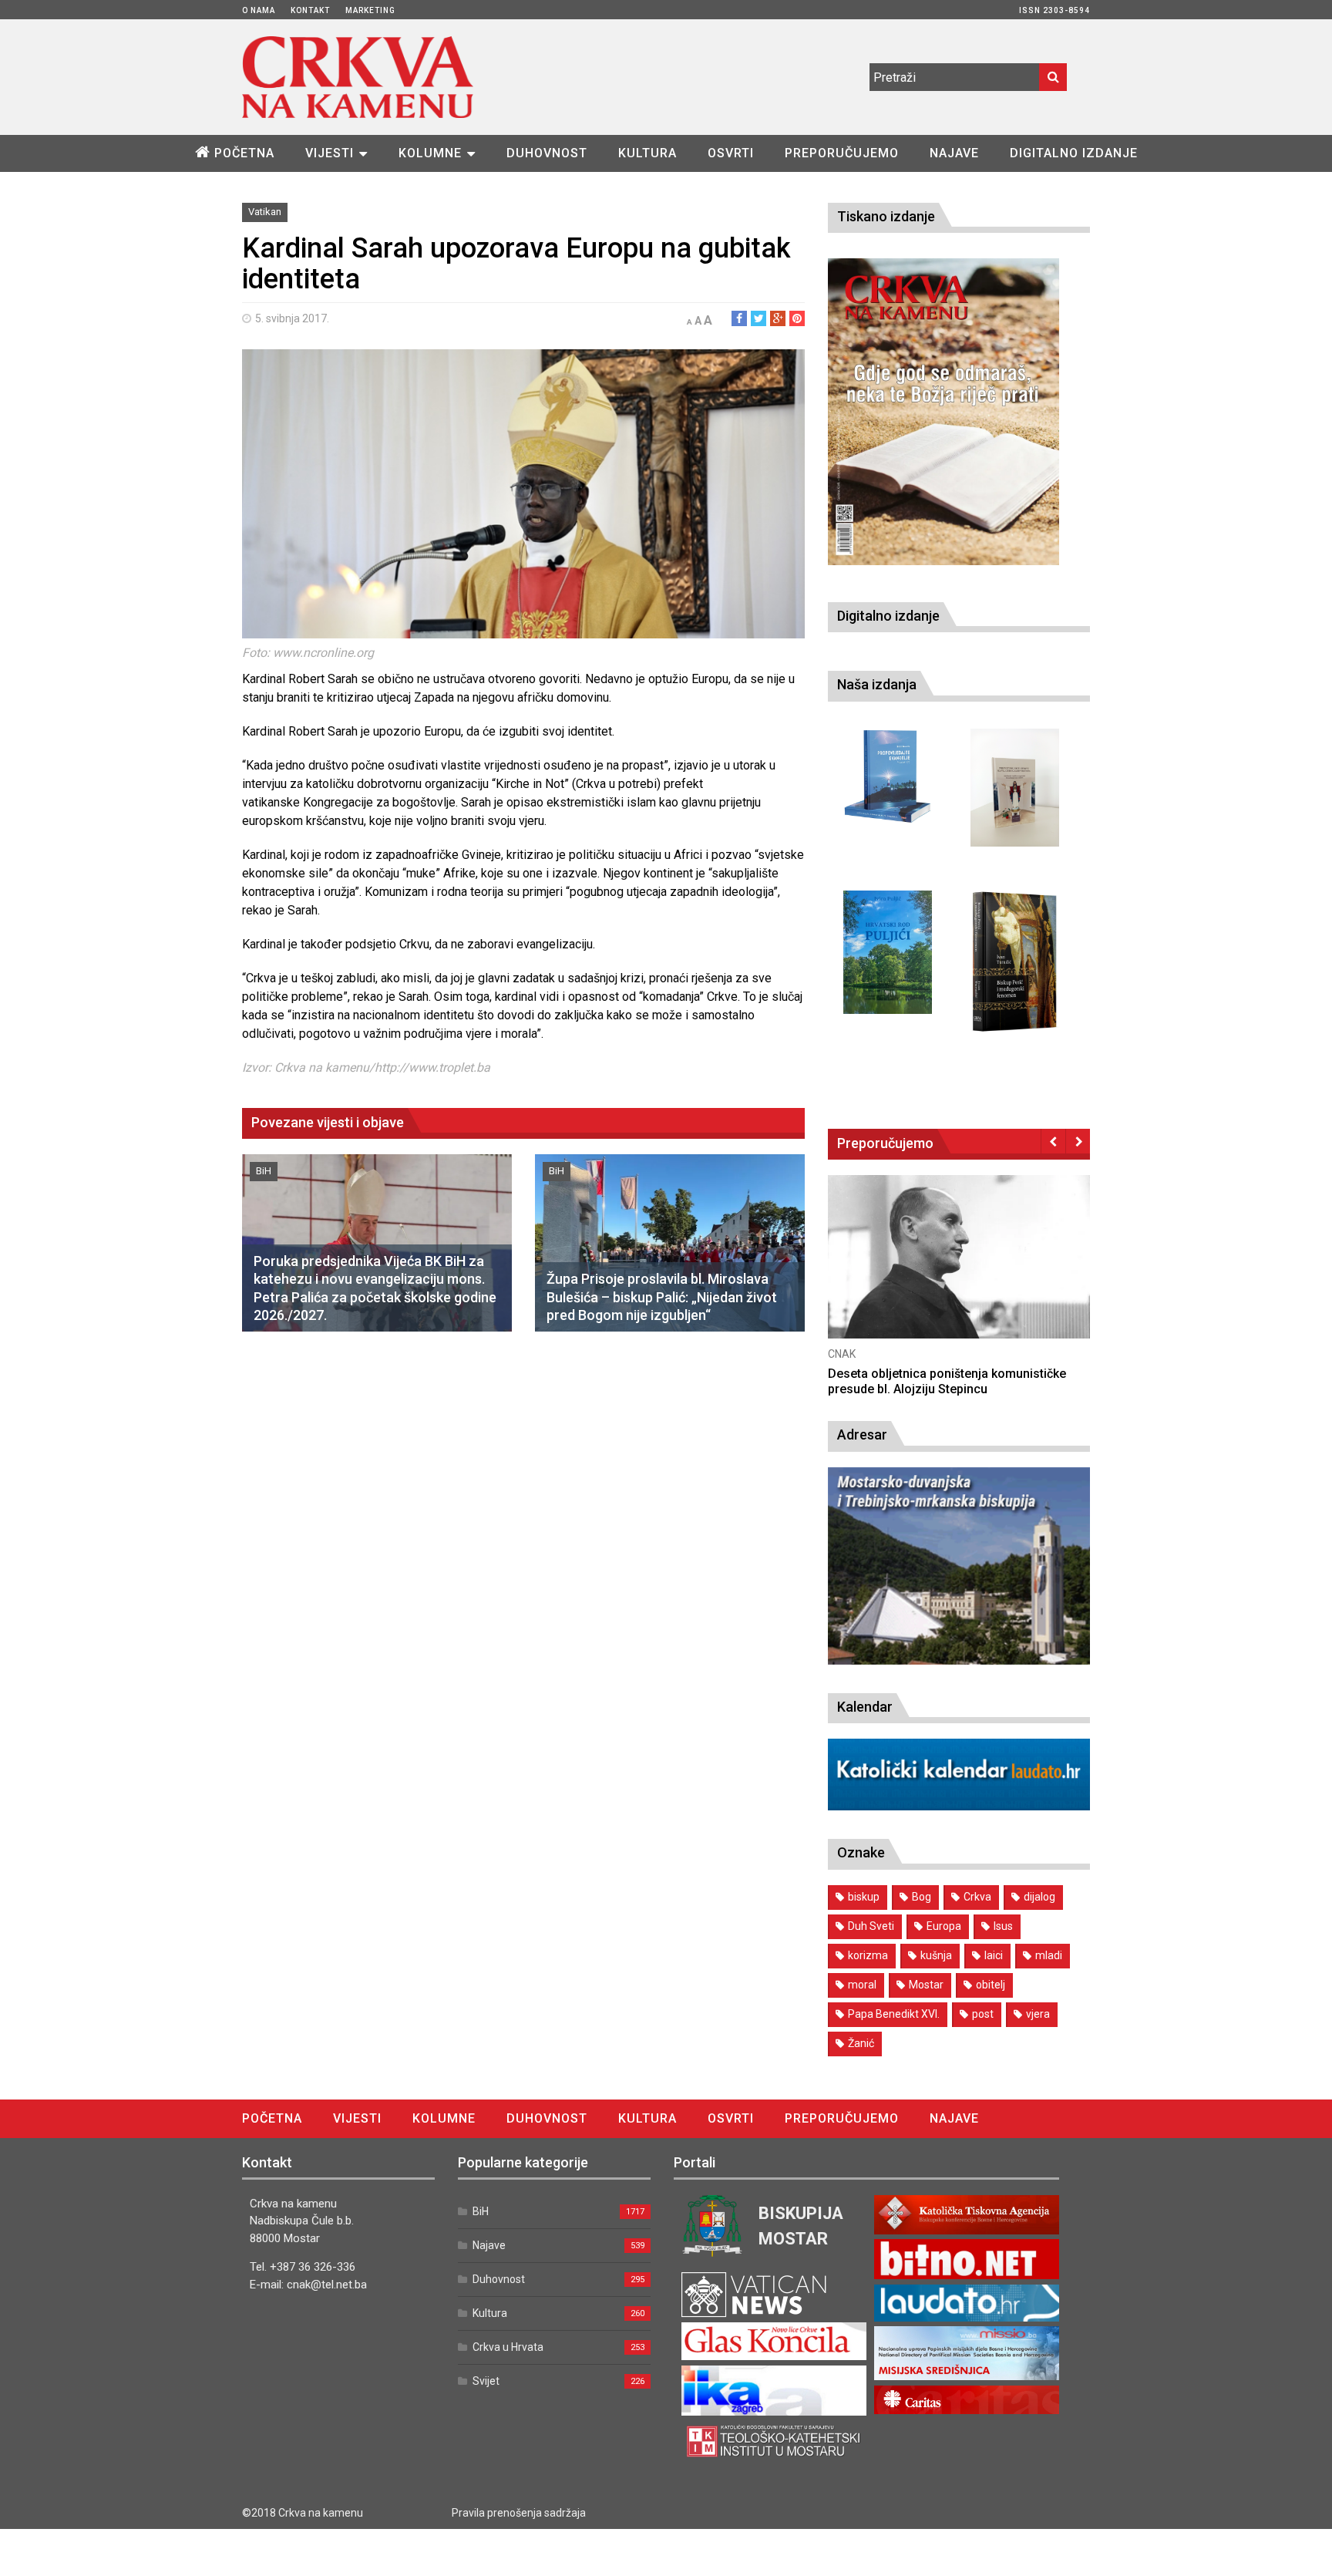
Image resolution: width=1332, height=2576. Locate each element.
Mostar (926, 1985)
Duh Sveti (871, 1926)
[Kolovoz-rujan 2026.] (943, 412)
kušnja (936, 1955)
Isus (1003, 1926)
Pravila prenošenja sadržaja (519, 2513)
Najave (954, 153)
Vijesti (330, 153)
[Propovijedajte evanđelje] (888, 777)
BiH (264, 1171)
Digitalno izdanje (1074, 153)
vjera (1038, 2014)
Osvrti (731, 153)
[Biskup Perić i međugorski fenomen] (1015, 962)
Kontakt (310, 10)
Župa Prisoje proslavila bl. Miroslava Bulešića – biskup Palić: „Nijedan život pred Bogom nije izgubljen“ (662, 1297)
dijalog (1039, 1897)
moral (862, 1985)
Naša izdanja (877, 684)
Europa (944, 1926)
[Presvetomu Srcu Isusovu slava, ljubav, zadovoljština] (1015, 788)
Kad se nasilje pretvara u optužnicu (927, 1374)
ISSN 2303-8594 (1054, 10)
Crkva (977, 1897)
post (983, 2014)
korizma (868, 1955)
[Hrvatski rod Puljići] (888, 953)
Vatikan (265, 212)
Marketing (370, 10)
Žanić (861, 2043)
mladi (1049, 1955)
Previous (1053, 1141)
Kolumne (430, 153)
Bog (922, 1897)
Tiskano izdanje (886, 216)
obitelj (991, 1985)
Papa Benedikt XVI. (894, 2014)
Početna (244, 153)
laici (994, 1955)
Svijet (486, 2381)
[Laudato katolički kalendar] (959, 1806)
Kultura (647, 153)
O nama (259, 10)
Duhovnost (547, 153)
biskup (864, 1897)
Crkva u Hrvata (508, 2347)
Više (959, 1272)
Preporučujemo (842, 153)
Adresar (862, 1434)
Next (1078, 1141)
